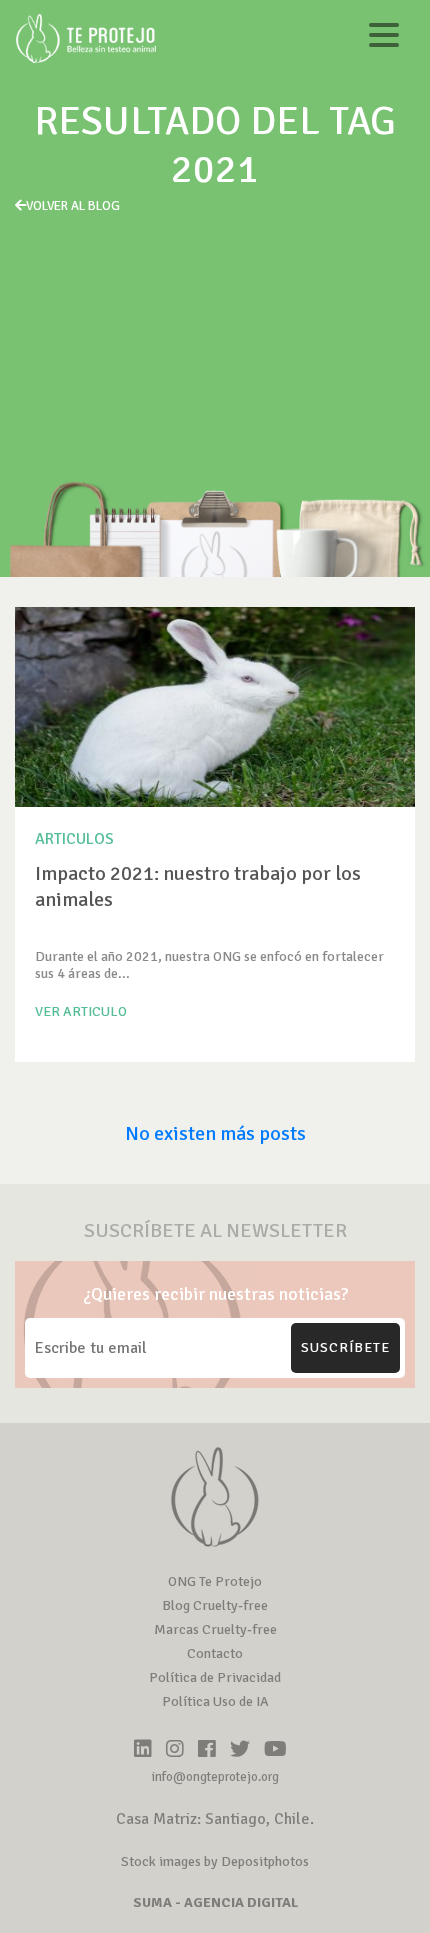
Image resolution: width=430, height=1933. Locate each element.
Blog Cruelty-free (215, 1605)
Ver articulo (81, 1011)
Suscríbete (345, 1347)
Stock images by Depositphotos (215, 1861)
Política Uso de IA (215, 1701)
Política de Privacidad (215, 1677)
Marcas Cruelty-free (215, 1629)
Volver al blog (73, 206)
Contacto (215, 1653)
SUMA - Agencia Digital (215, 1902)
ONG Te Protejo (215, 1581)
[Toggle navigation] (384, 38)
